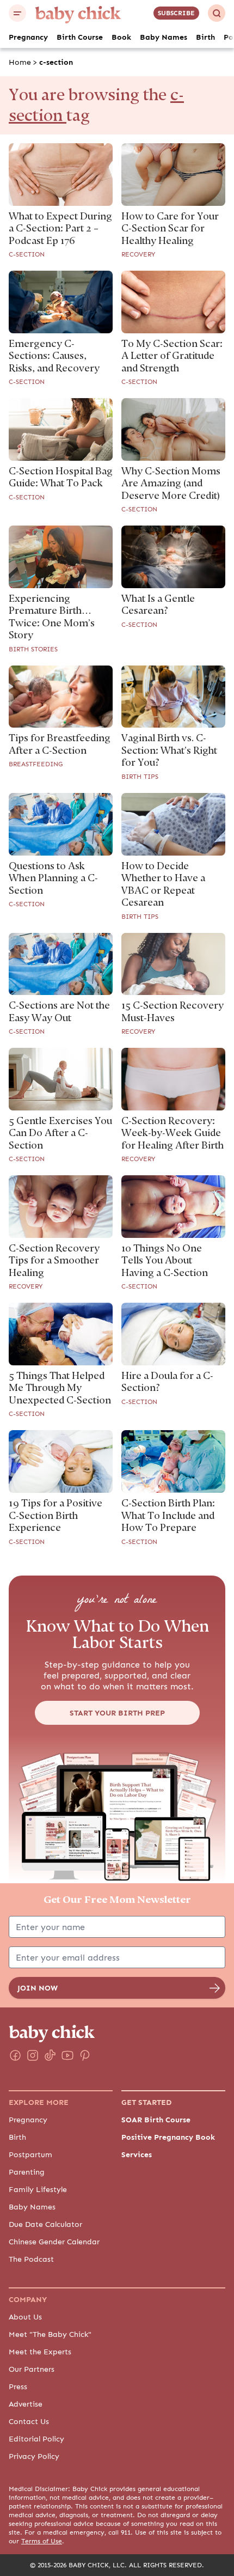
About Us (25, 2317)
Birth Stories (33, 649)
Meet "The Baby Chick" (50, 2334)
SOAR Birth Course (156, 2120)
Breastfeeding (36, 764)
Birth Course (80, 37)
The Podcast (31, 2259)
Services (137, 2154)
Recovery (138, 254)
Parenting (27, 2172)
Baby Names (164, 37)
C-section (27, 254)
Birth (205, 37)
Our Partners (32, 2369)
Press (18, 2386)
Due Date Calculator (45, 2224)
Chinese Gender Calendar (54, 2242)
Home (20, 62)
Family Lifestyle (38, 2189)
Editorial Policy (36, 2439)
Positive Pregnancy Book (168, 2137)
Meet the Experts (40, 2352)
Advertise (26, 2404)
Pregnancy (28, 37)
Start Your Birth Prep (117, 1713)
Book (121, 37)
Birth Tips (140, 777)
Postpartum (30, 2154)
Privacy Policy (34, 2456)
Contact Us (29, 2421)
